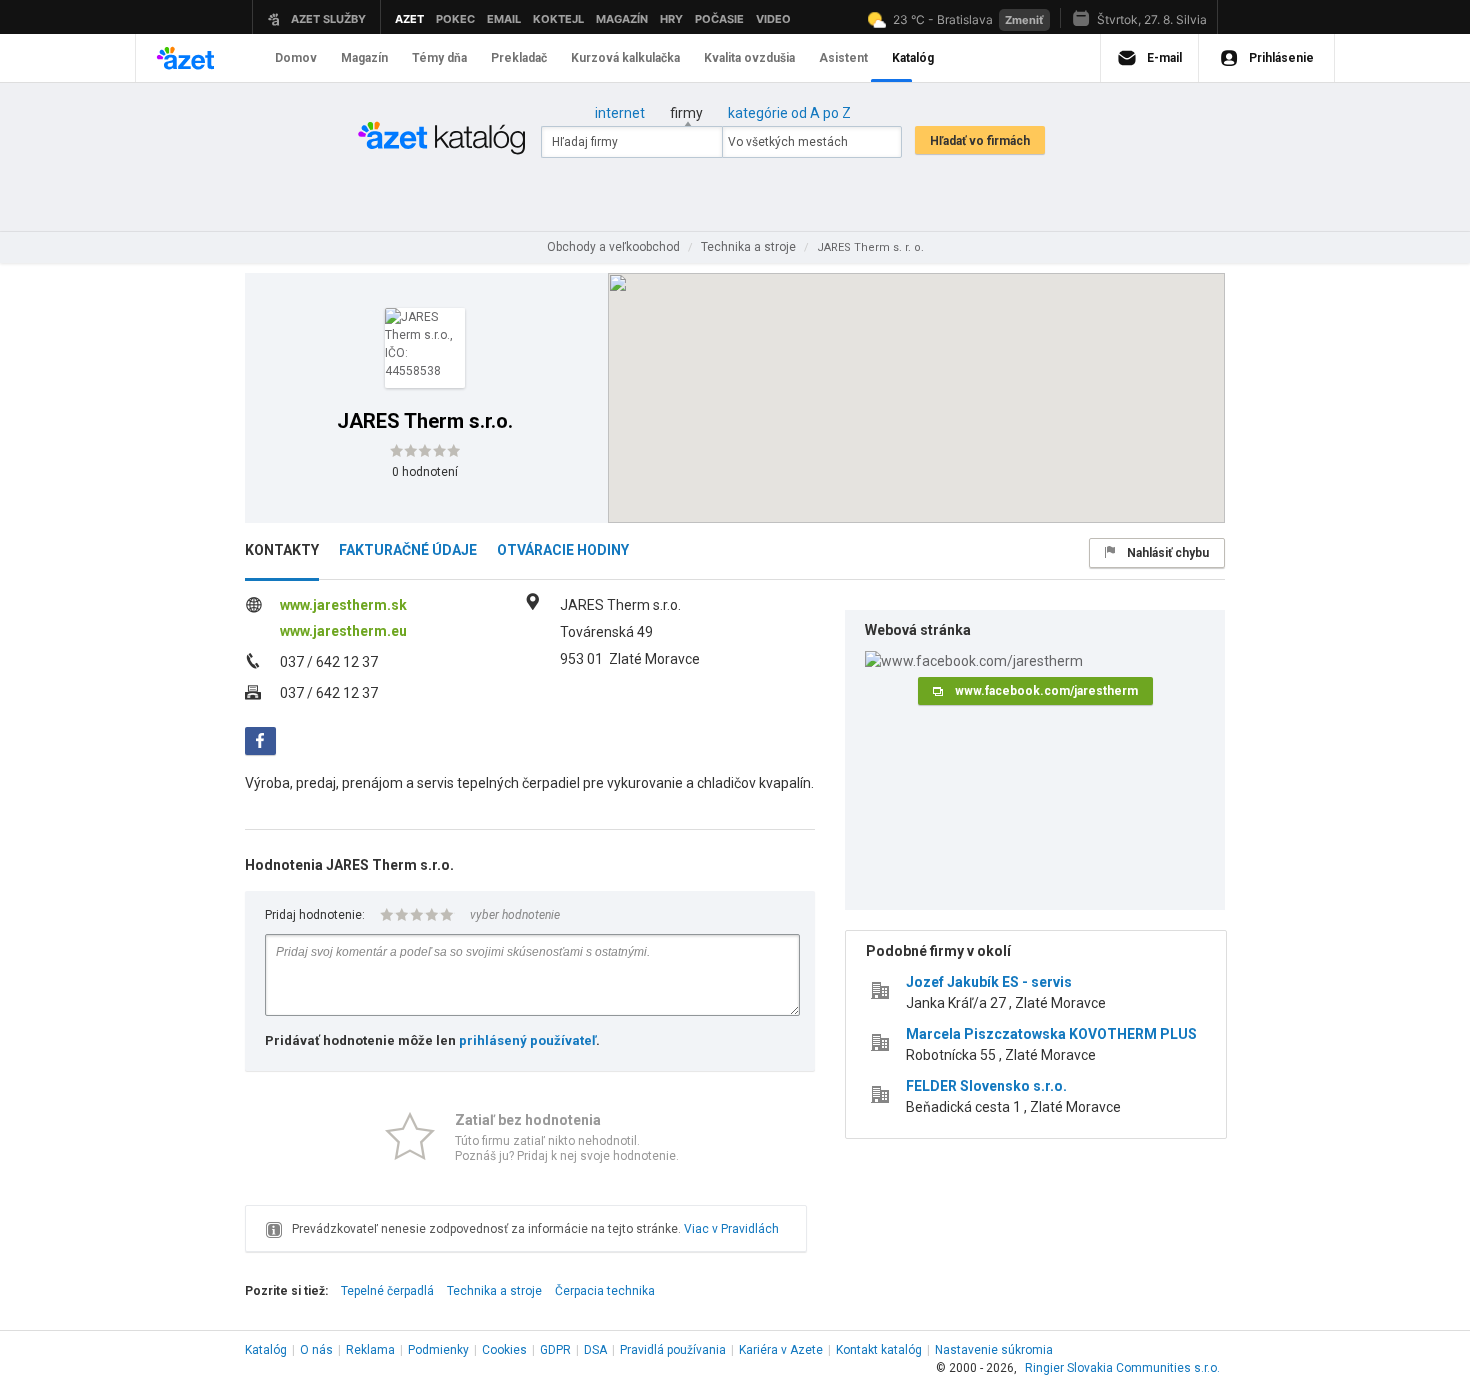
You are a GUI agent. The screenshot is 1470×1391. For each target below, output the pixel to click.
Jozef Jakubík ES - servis (989, 982)
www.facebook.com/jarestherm (1046, 691)
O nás (316, 1350)
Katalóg (266, 1350)
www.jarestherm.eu (343, 631)
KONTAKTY (282, 550)
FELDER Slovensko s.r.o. (986, 1086)
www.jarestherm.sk (343, 605)
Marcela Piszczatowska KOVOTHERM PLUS (1051, 1034)
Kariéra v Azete (781, 1350)
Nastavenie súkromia (994, 1350)
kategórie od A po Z (789, 113)
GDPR (555, 1350)
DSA (595, 1350)
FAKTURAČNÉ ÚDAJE (408, 550)
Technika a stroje (494, 1291)
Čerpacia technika (605, 1291)
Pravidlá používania (673, 1350)
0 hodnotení (425, 472)
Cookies (504, 1350)
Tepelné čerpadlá (387, 1291)
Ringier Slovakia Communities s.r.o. (1122, 1368)
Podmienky (438, 1350)
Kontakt (879, 1350)
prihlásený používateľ (527, 1040)
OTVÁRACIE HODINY (563, 550)
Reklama (370, 1350)
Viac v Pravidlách (731, 1229)
